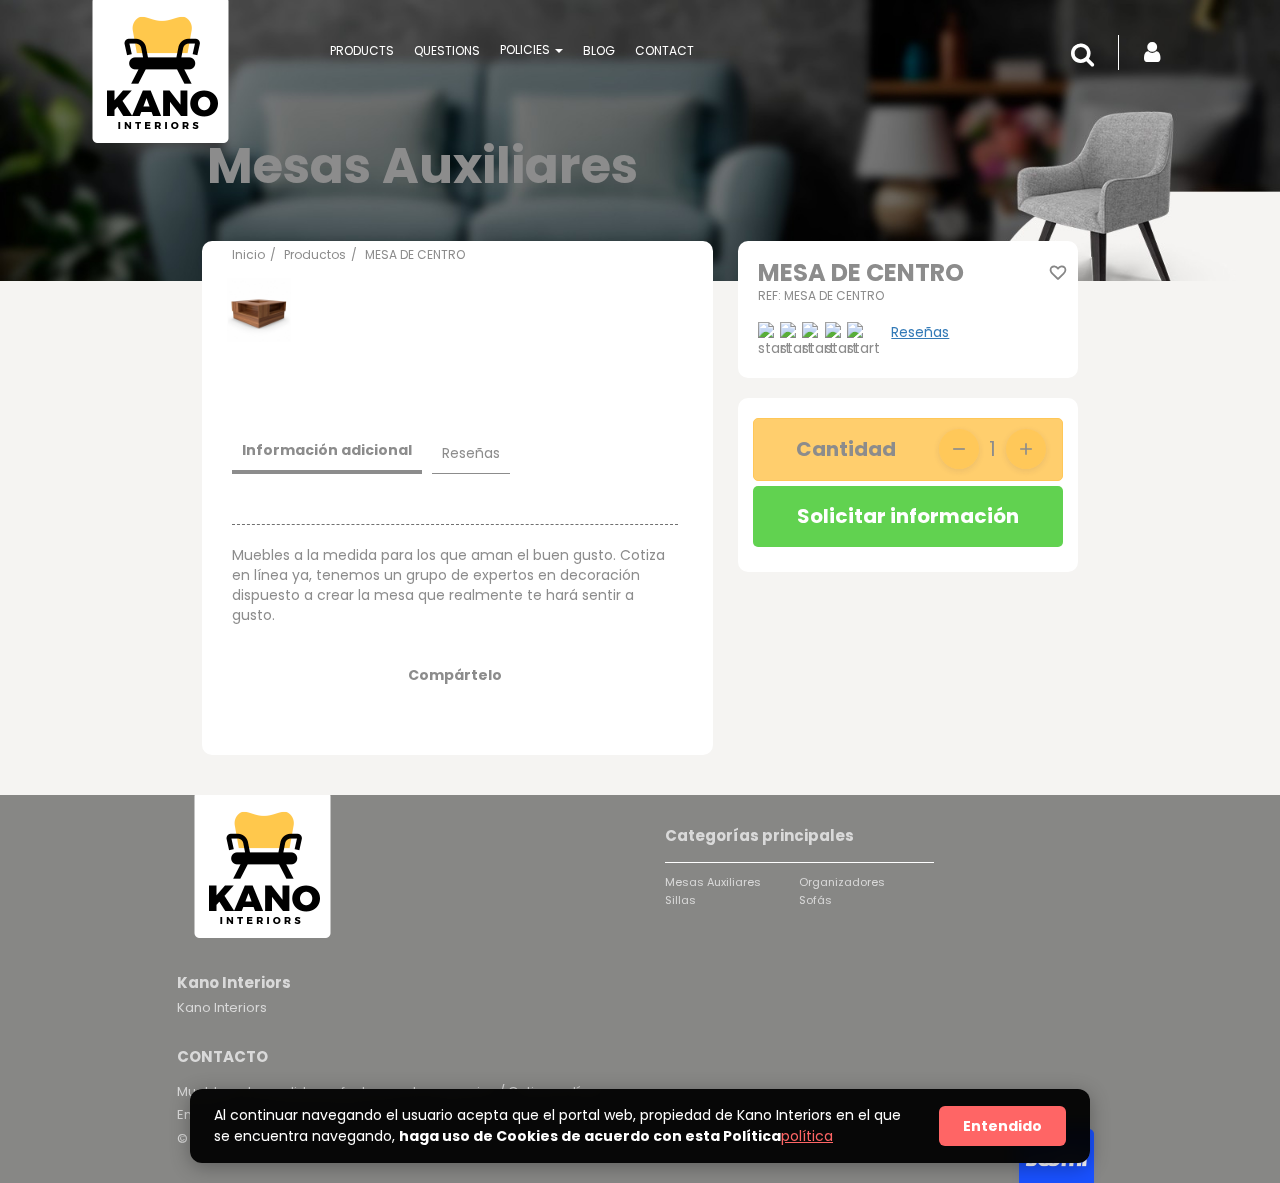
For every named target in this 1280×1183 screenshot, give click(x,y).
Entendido (1002, 1126)
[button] (1088, 55)
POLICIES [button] (526, 49)
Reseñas (920, 332)
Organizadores (842, 882)
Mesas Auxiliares (713, 882)
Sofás (815, 900)
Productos (315, 254)
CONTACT (664, 50)
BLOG (599, 50)
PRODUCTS (362, 50)
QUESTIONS (447, 50)
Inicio (248, 254)
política (807, 1136)
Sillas (680, 900)
